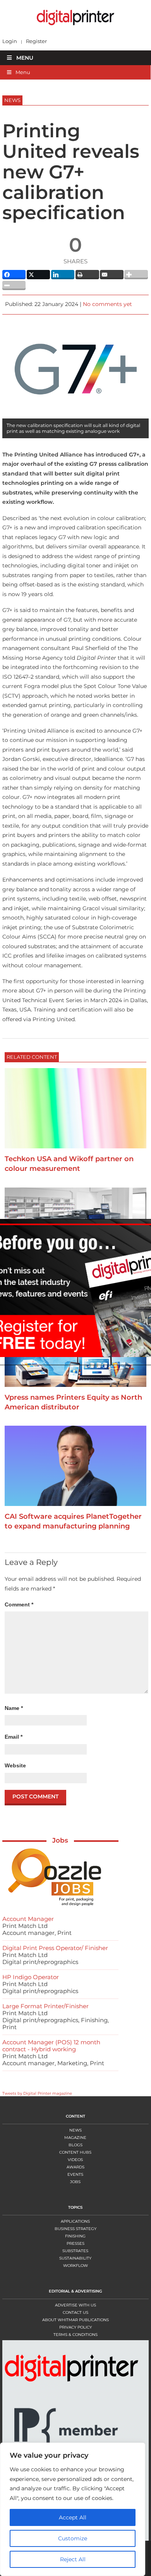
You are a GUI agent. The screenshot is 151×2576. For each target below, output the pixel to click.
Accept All (73, 2517)
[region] (75, 2509)
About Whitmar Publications (75, 2320)
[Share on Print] (87, 275)
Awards (75, 2167)
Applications (75, 2221)
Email (14, 1737)
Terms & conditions (75, 2335)
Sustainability (75, 2258)
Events (75, 2174)
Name (14, 1708)
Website (15, 1765)
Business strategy (75, 2229)
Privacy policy (75, 2327)
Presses (75, 2243)
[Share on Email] (112, 275)
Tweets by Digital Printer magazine (37, 2093)
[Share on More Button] (136, 275)
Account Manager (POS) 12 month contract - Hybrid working (51, 2046)
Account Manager (28, 1919)
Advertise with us (75, 2305)
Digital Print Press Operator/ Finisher (55, 1948)
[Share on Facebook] (14, 275)
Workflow (75, 2266)
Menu (25, 58)
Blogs (75, 2145)
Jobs (60, 1840)
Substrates (75, 2251)
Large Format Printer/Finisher (45, 2006)
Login (10, 41)
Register (36, 41)
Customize (73, 2538)
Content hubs (75, 2152)
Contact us (75, 2312)
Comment (19, 1604)
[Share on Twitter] (39, 275)
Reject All (73, 2559)
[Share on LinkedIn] (63, 275)
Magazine (75, 2138)
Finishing (75, 2236)
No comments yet (107, 304)
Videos (75, 2160)
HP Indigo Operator (31, 1977)
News (75, 2130)
